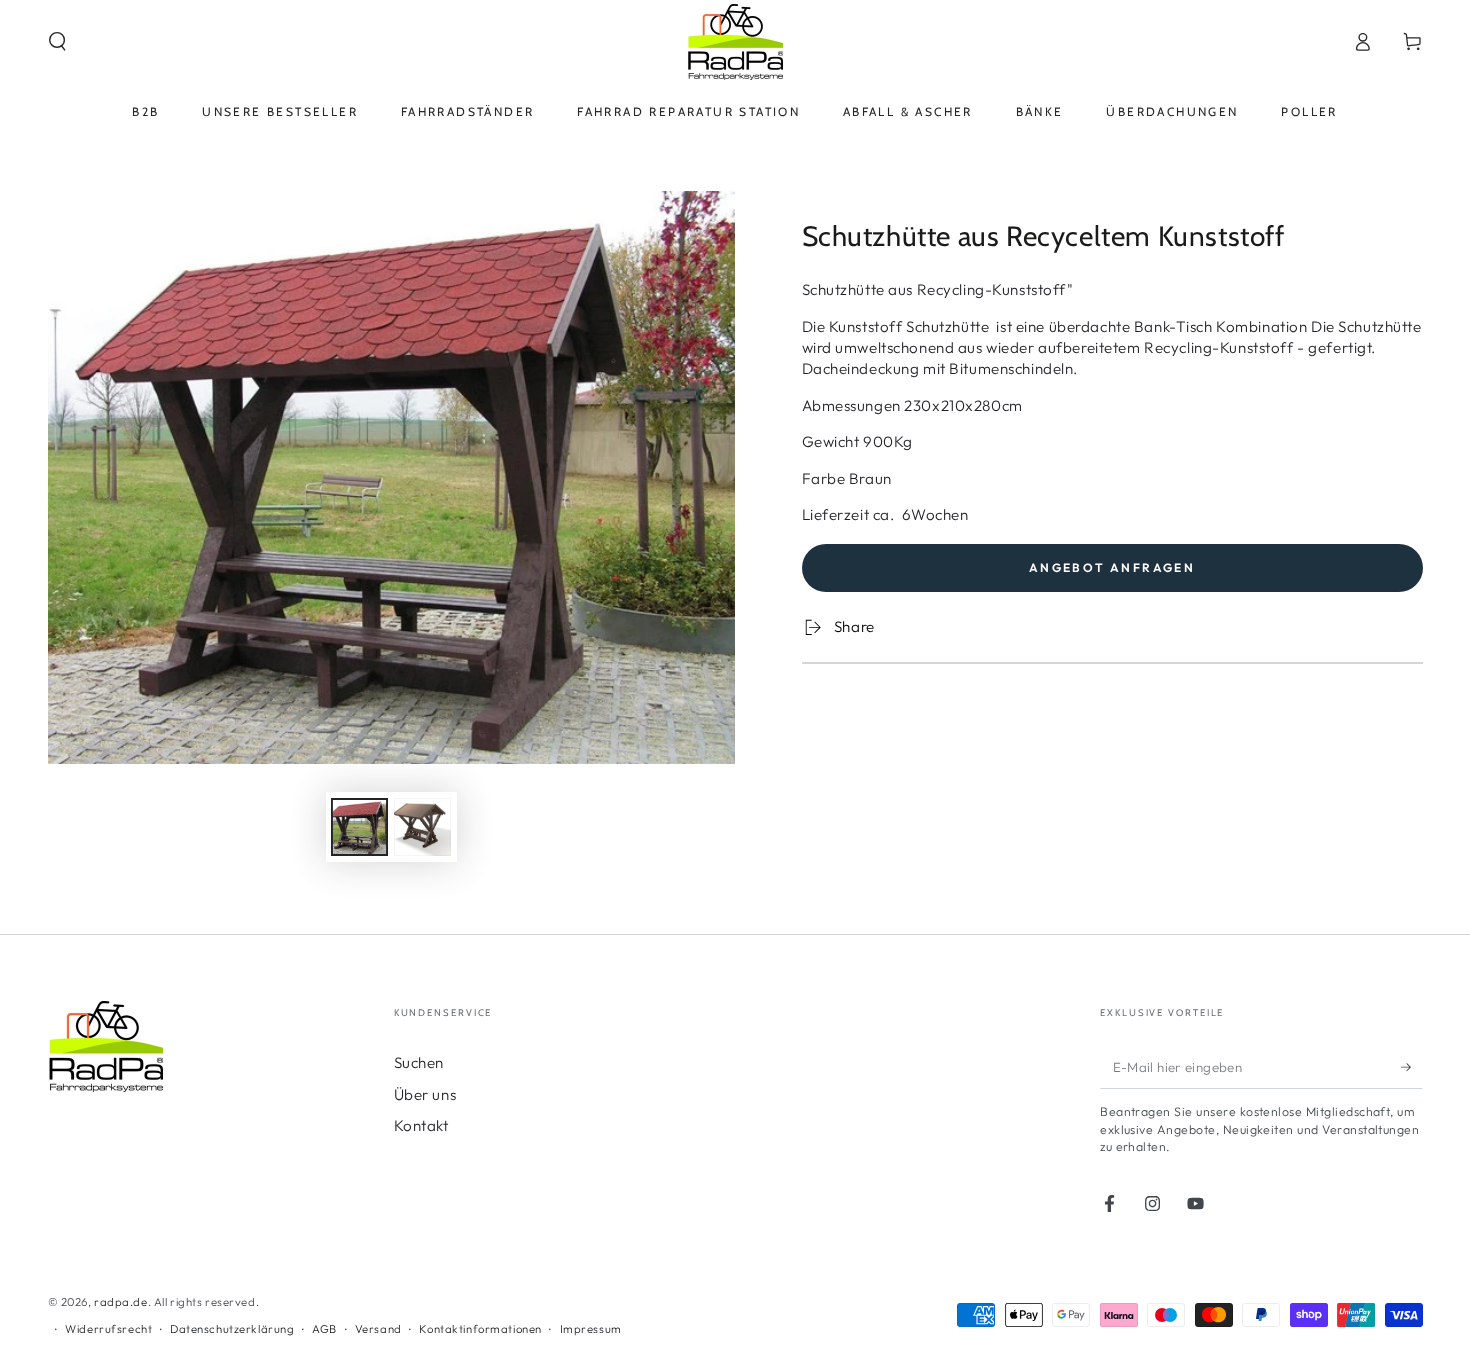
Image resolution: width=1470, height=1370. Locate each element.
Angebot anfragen (1112, 567)
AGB (324, 1329)
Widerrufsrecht (108, 1329)
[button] (57, 42)
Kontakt (421, 1125)
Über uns (425, 1094)
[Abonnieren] (1412, 1067)
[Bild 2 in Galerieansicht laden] (422, 827)
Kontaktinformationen (480, 1329)
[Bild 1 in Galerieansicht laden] (359, 827)
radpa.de (121, 1302)
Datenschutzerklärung (232, 1329)
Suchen (419, 1062)
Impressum (591, 1329)
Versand (378, 1329)
